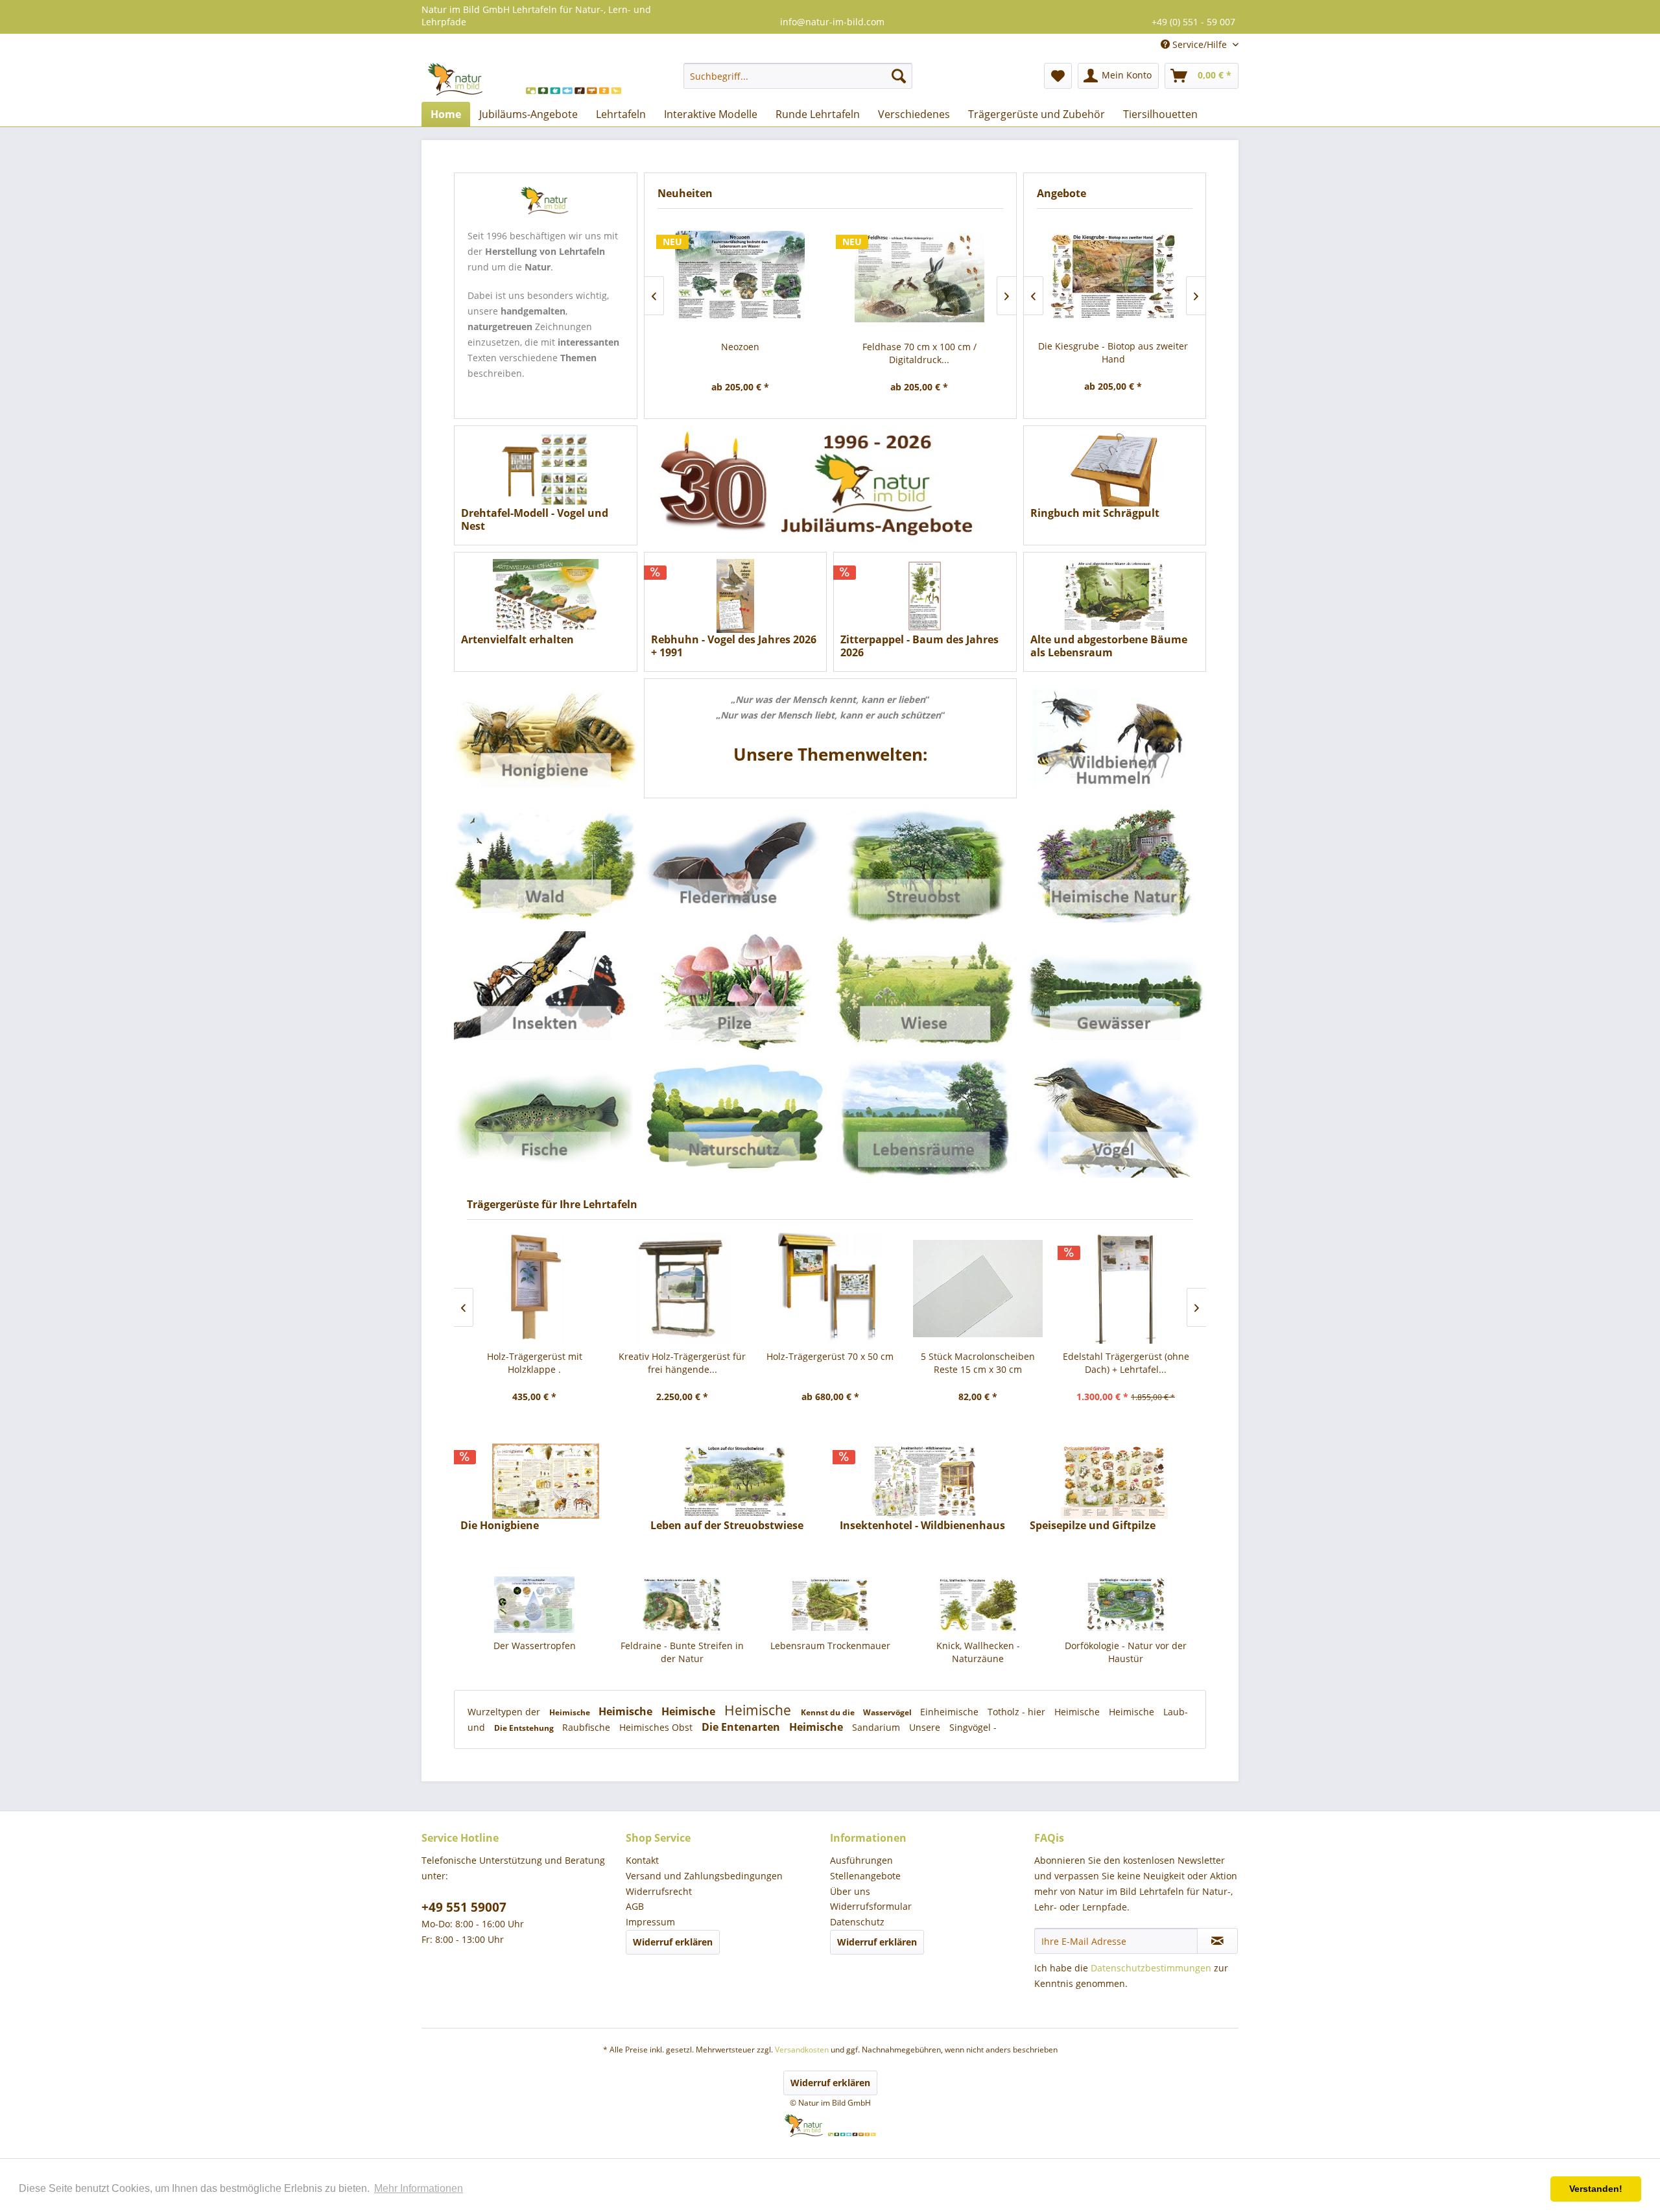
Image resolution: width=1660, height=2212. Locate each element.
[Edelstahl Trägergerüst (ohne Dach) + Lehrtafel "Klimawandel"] (1126, 1288)
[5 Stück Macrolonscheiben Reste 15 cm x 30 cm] (978, 1288)
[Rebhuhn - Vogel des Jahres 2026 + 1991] (736, 596)
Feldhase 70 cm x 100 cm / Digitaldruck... (919, 353)
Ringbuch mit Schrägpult (1095, 513)
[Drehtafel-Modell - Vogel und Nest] (546, 470)
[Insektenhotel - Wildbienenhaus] (925, 1481)
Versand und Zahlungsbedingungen (704, 1876)
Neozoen (740, 347)
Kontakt (642, 1860)
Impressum (650, 1922)
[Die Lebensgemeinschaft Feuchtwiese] (1113, 277)
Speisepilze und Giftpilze (1093, 1526)
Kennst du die (829, 1712)
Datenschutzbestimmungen (1151, 1968)
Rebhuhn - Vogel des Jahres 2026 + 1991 (734, 646)
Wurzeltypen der (505, 1712)
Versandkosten (802, 2050)
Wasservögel (888, 1712)
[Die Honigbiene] (546, 1481)
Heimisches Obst (657, 1727)
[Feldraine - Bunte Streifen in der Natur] (534, 1605)
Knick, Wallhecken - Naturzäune (830, 1652)
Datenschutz (857, 1922)
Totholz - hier (1018, 1712)
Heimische (571, 1712)
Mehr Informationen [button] (419, 2188)
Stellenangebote (865, 1876)
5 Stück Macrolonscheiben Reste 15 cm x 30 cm (978, 1363)
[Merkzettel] (1058, 76)
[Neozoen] (740, 277)
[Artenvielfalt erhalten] (546, 596)
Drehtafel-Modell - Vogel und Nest (535, 519)
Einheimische (951, 1712)
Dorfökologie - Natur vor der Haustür (978, 1652)
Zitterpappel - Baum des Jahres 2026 (919, 646)
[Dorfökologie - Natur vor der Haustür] (978, 1605)
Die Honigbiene (500, 1526)
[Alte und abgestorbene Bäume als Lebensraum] (1115, 596)
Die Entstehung (525, 1728)
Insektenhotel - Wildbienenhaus (922, 1526)
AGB (635, 1906)
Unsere (926, 1727)
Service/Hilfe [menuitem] (1200, 44)
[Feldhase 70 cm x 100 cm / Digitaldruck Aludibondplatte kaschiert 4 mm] (920, 277)
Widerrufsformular (871, 1906)
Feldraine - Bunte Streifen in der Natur (534, 1652)
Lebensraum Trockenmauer (682, 1646)
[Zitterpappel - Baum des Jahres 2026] (925, 596)
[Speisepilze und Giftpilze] (1115, 1481)
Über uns (850, 1891)
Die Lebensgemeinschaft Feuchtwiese (1113, 352)
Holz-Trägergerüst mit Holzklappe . (535, 1363)
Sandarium (877, 1727)
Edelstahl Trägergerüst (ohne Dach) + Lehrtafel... (1126, 1363)
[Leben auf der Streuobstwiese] (736, 1481)
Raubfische (587, 1727)
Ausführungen (861, 1860)
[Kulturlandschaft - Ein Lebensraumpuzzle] (1126, 1605)
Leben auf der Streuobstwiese (727, 1526)
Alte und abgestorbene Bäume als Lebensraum (1109, 646)
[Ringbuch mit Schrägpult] (1115, 470)
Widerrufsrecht (659, 1891)
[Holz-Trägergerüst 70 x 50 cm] (830, 1288)
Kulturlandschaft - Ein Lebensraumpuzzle (1126, 1652)
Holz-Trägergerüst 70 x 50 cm (830, 1356)
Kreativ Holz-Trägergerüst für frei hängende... (682, 1363)
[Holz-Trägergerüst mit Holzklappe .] (534, 1288)
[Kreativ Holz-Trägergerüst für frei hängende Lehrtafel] (682, 1288)
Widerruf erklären (673, 1942)
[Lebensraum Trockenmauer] (682, 1605)
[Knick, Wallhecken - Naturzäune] (830, 1605)
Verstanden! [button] (1596, 2189)
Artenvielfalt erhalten (517, 640)
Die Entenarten (742, 1727)
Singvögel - (973, 1727)
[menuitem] (798, 76)
